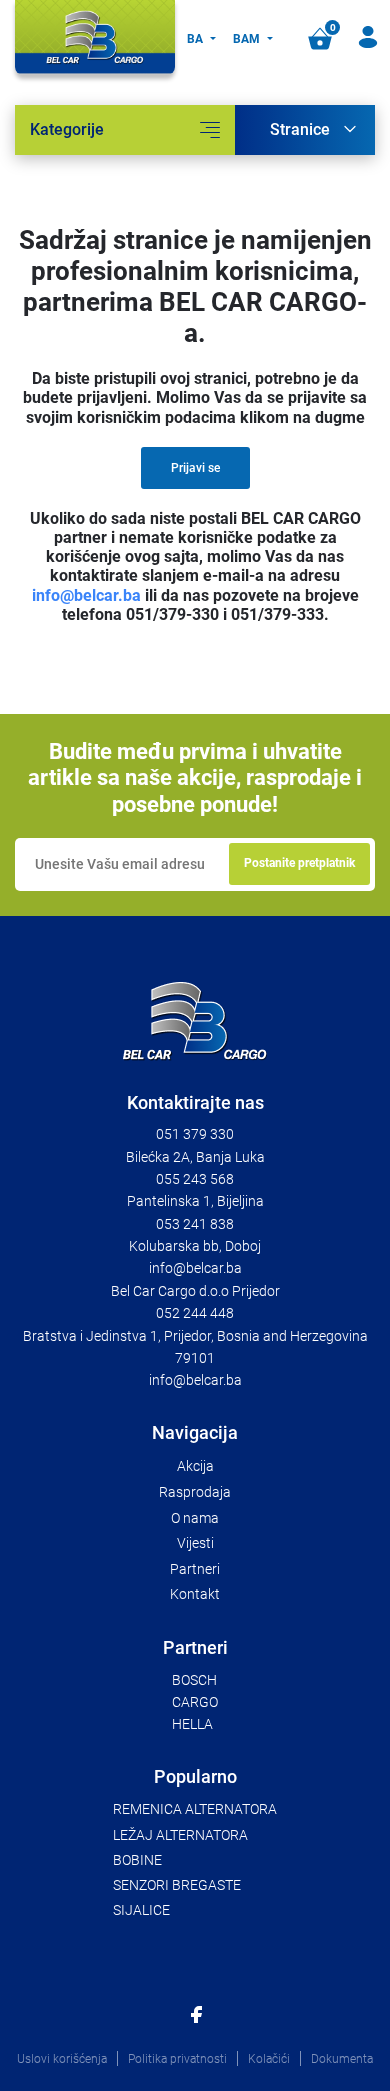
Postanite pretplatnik (299, 863)
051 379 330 (195, 1134)
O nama (195, 1518)
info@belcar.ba (86, 595)
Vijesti (195, 1543)
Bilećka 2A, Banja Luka (195, 1157)
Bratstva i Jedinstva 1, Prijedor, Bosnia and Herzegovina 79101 (195, 1347)
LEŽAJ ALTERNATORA (180, 1835)
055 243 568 (195, 1179)
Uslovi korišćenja (62, 2059)
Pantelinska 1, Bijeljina (195, 1201)
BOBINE (137, 1860)
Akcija (195, 1466)
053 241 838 (195, 1224)
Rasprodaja (195, 1492)
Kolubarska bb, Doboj (195, 1246)
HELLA (192, 1724)
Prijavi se (195, 468)
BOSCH (194, 1680)
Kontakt (195, 1594)
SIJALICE (141, 1910)
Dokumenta (342, 2059)
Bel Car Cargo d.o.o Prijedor (195, 1291)
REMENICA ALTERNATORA (195, 1809)
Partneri (195, 1569)
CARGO (195, 1702)
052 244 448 (195, 1313)
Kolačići (269, 2059)
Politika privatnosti (177, 2059)
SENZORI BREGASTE (177, 1885)
